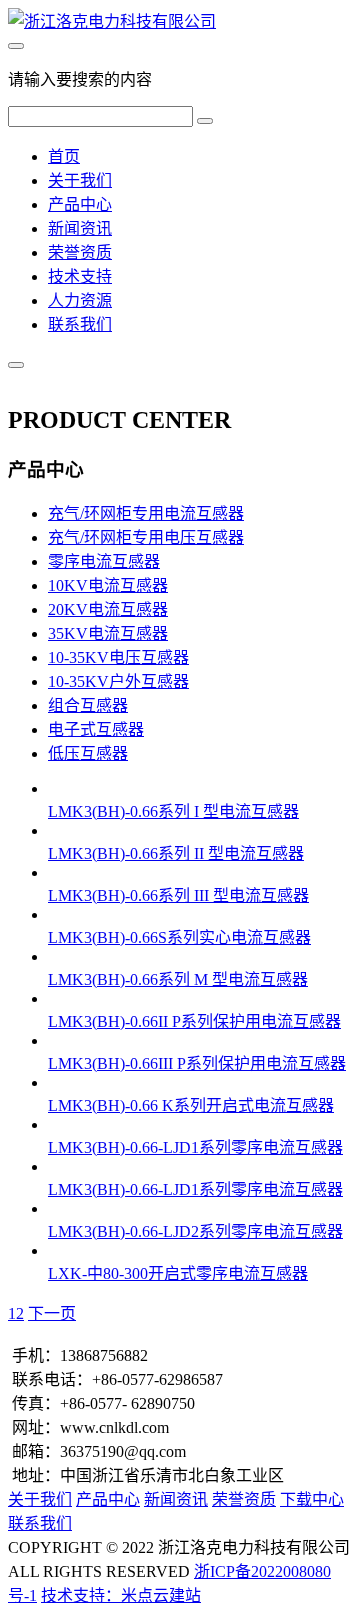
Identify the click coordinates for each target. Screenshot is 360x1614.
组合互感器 (88, 705)
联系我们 (80, 324)
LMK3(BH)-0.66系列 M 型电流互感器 (178, 979)
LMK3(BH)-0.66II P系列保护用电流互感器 (194, 1021)
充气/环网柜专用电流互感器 (146, 513)
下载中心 (312, 1499)
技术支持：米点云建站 (121, 1595)
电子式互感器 (96, 729)
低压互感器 (88, 753)
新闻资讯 (80, 228)
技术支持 (80, 276)
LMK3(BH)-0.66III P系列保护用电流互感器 (197, 1063)
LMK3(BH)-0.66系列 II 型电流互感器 (176, 853)
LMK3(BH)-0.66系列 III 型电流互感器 (178, 895)
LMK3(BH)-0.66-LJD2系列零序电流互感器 (195, 1231)
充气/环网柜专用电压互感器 (146, 537)
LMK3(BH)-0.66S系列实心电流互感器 (179, 937)
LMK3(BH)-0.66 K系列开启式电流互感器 (191, 1105)
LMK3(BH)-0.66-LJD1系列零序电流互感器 (195, 1147)
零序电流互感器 (104, 561)
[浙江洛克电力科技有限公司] (112, 21)
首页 (64, 156)
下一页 (52, 1313)
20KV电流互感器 (108, 609)
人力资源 (80, 300)
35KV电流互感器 (108, 633)
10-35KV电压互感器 (118, 657)
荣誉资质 (80, 252)
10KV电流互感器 (108, 585)
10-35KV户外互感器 (118, 681)
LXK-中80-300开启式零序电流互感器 (178, 1273)
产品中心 (80, 204)
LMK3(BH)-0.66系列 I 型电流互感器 (173, 811)
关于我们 (80, 180)
